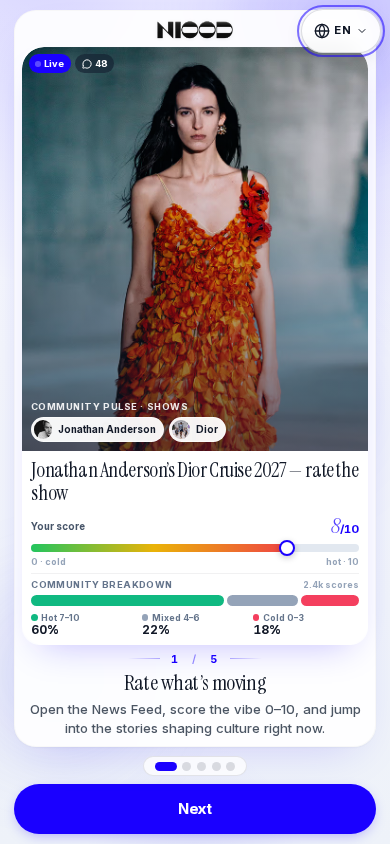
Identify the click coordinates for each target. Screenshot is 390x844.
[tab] (166, 766)
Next (195, 808)
